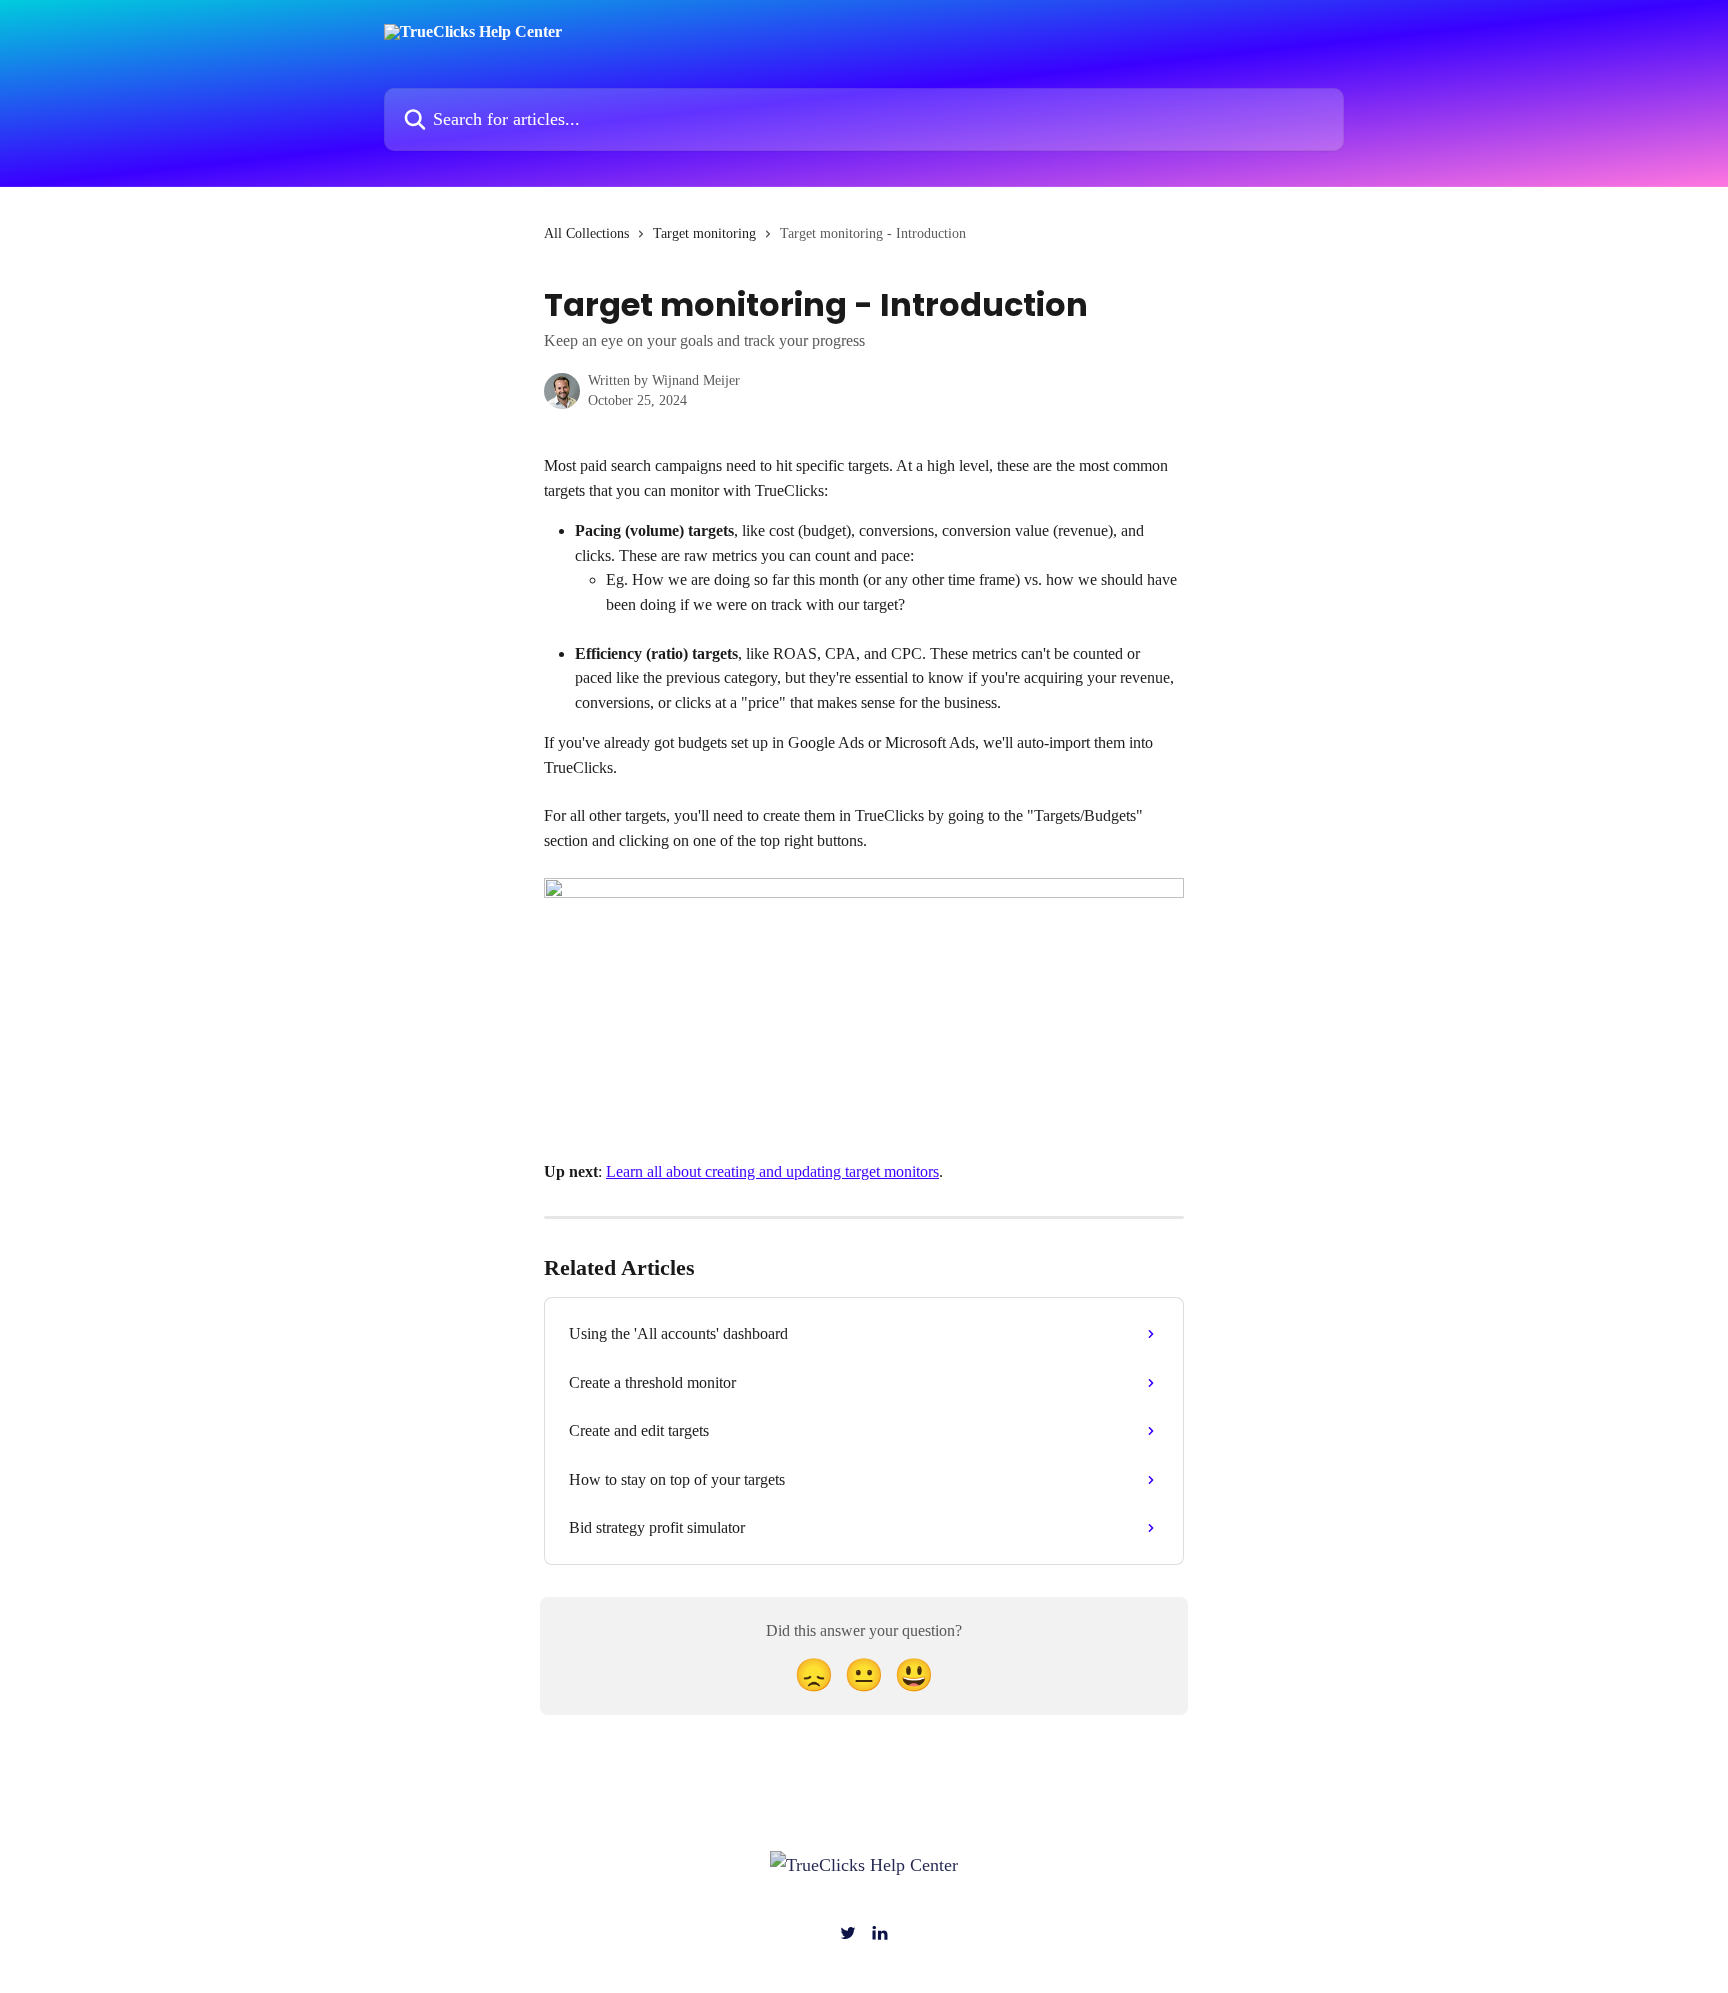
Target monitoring (704, 233)
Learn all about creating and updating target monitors (772, 1171)
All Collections (586, 233)
